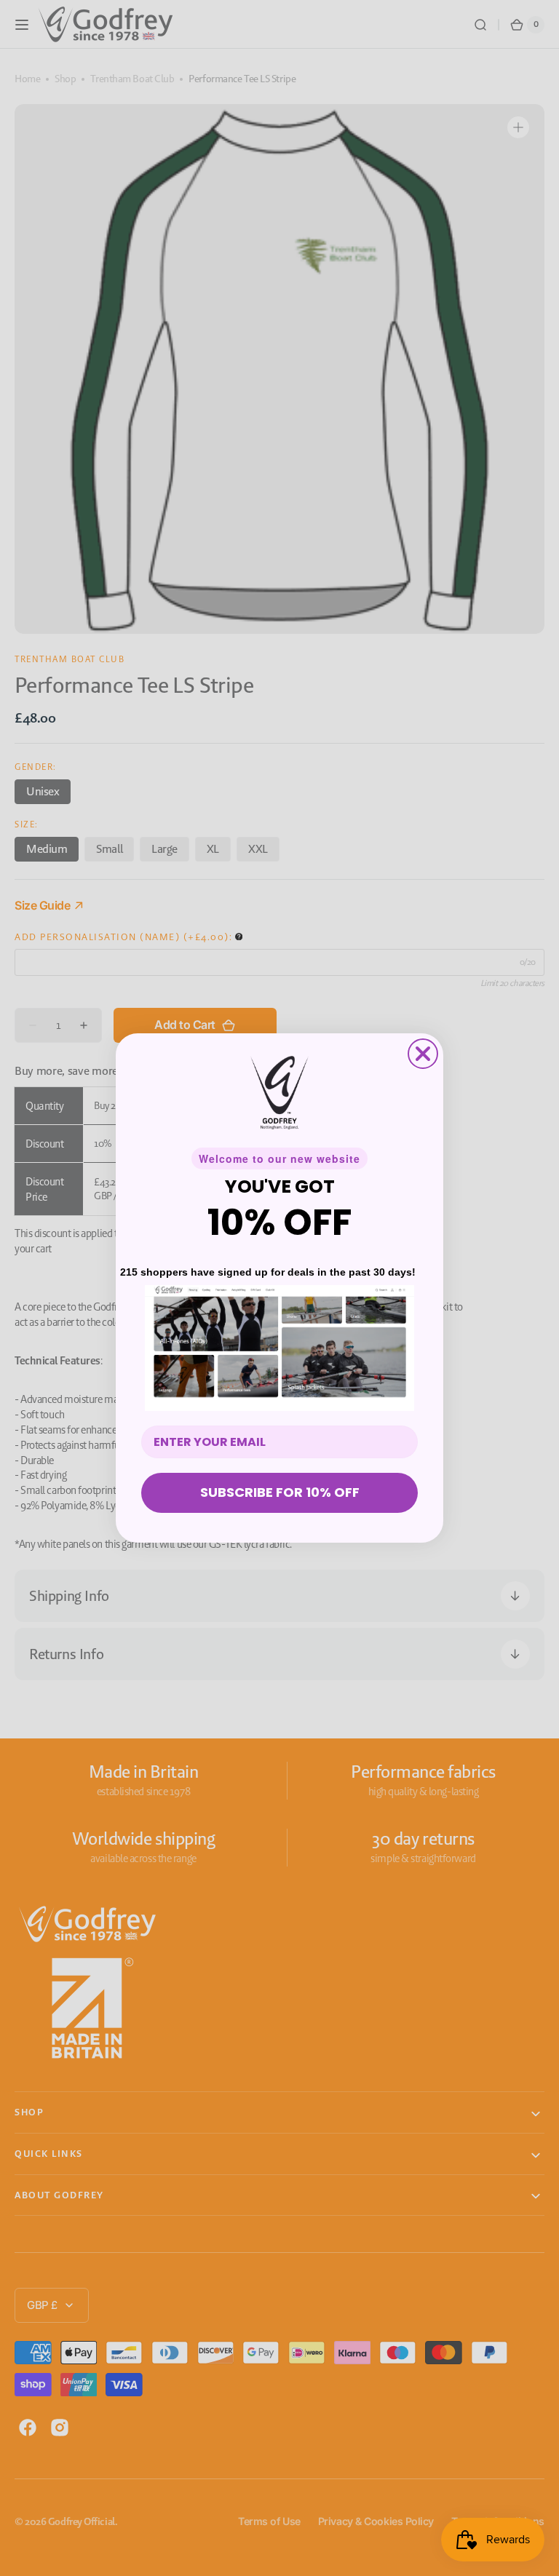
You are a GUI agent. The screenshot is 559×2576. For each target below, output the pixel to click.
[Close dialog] (423, 1054)
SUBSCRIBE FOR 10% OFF (280, 1492)
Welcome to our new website (279, 1158)
